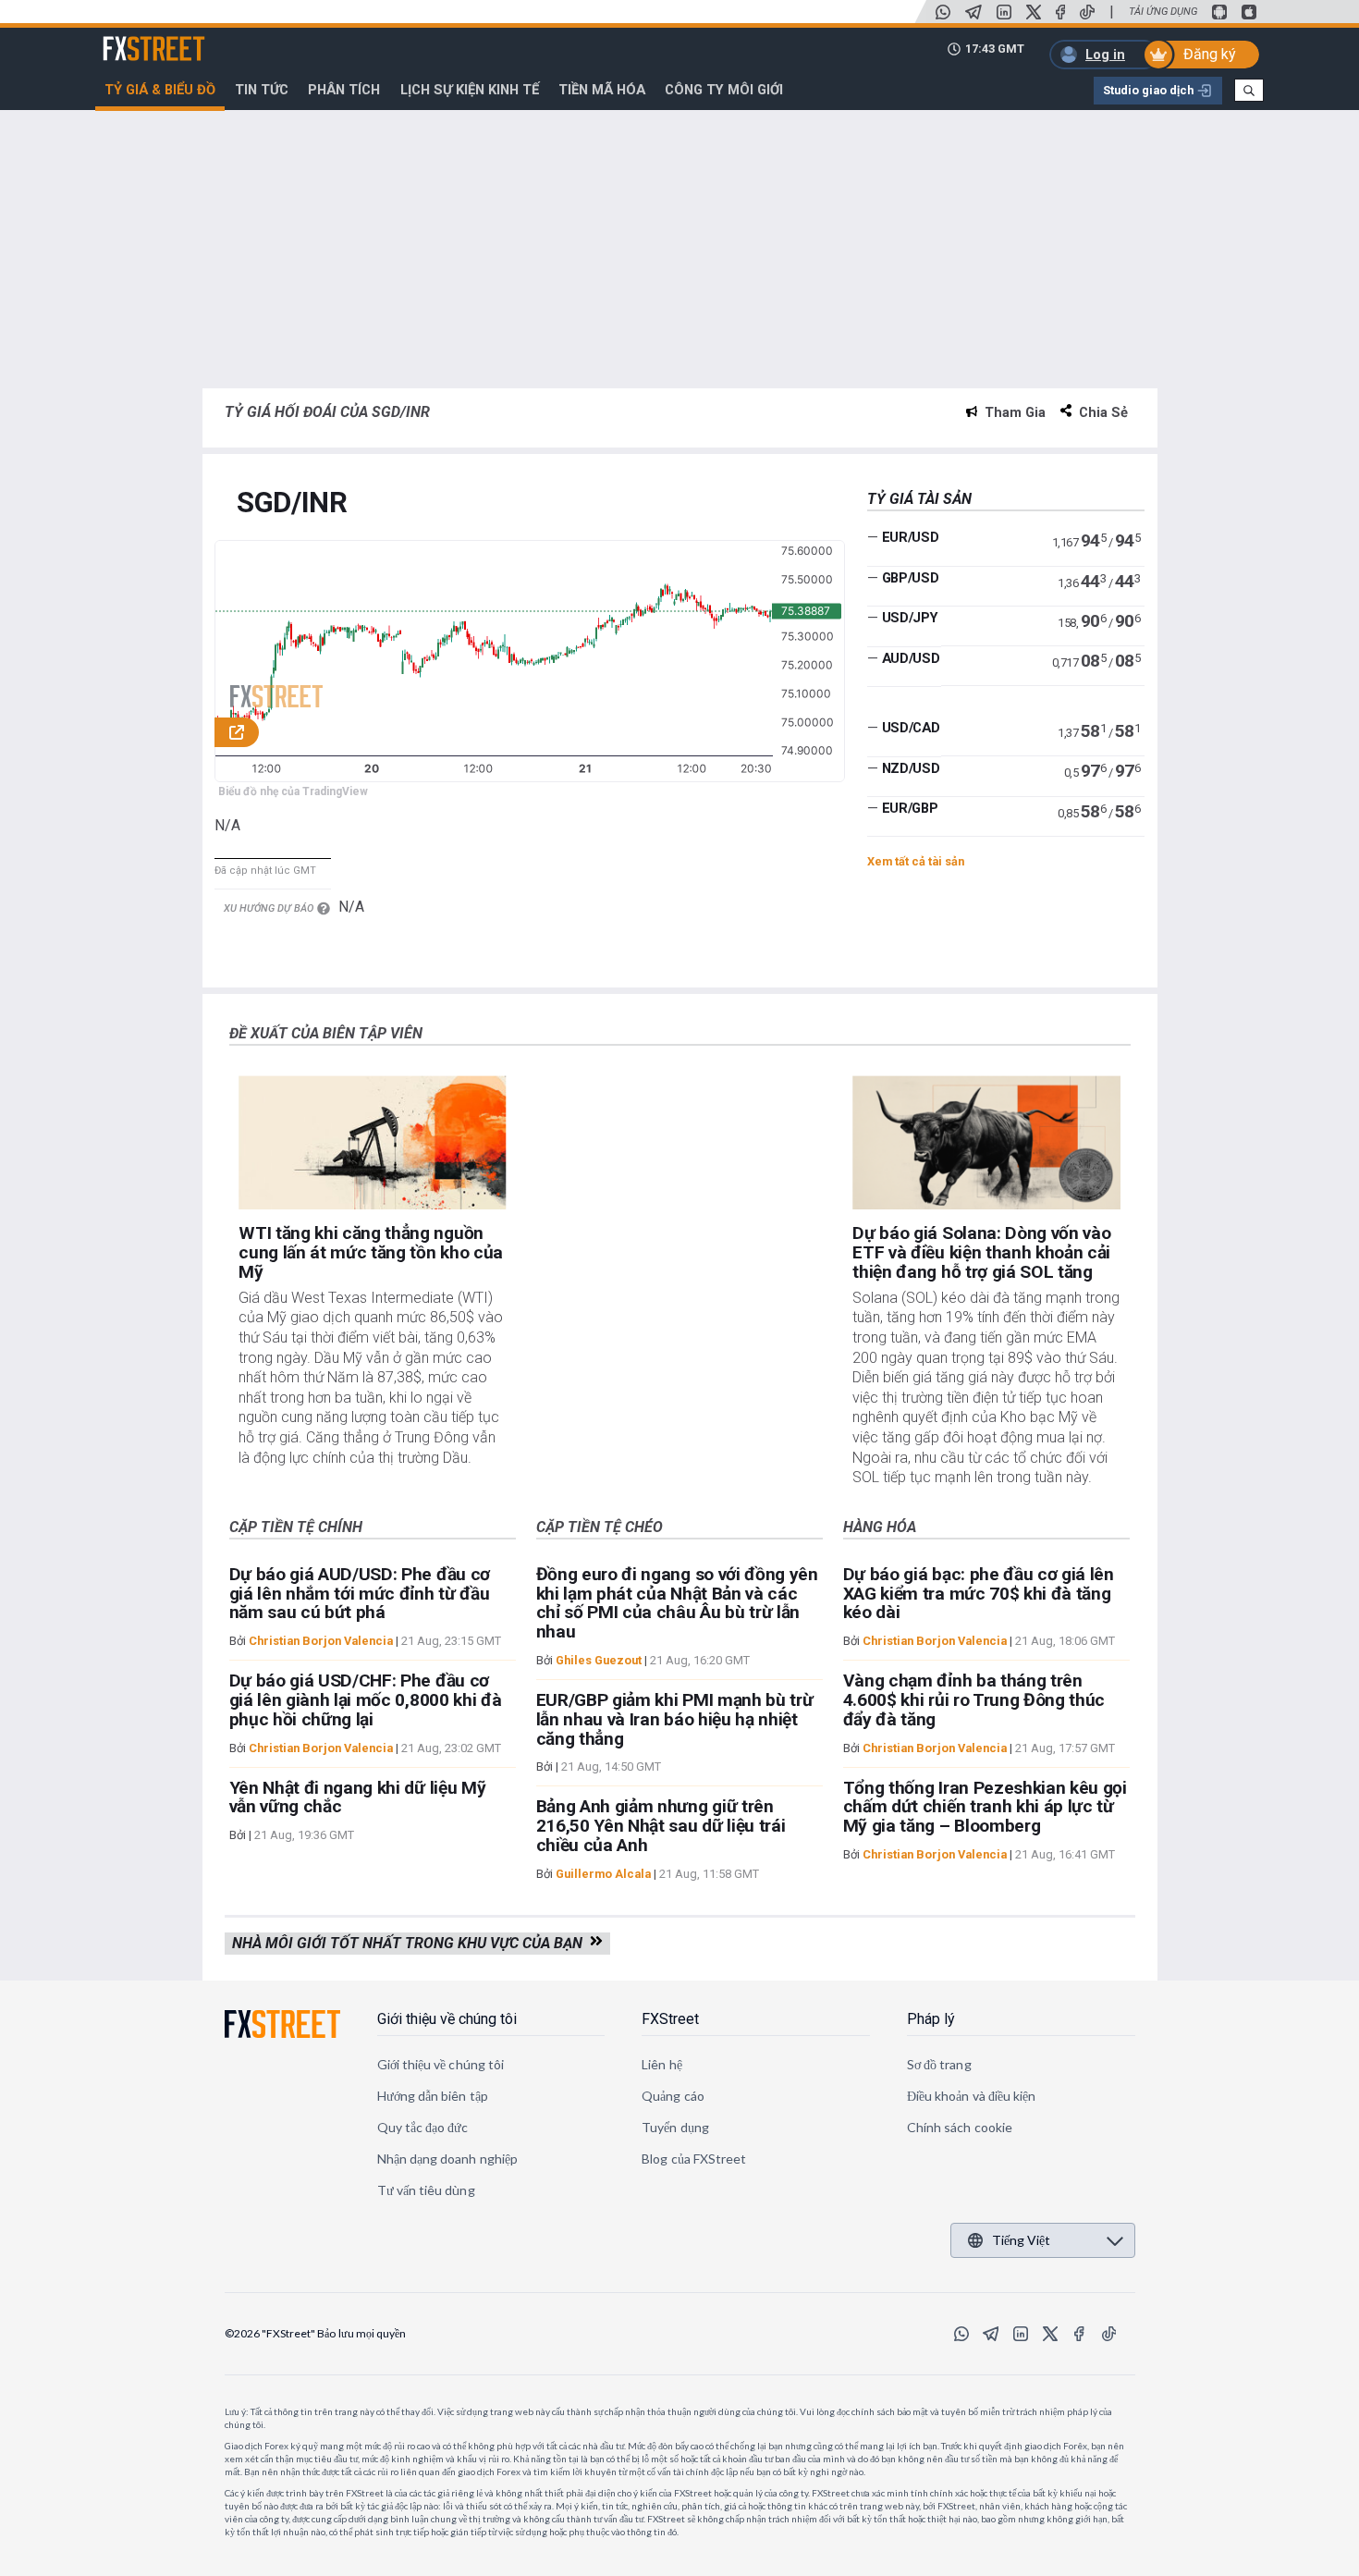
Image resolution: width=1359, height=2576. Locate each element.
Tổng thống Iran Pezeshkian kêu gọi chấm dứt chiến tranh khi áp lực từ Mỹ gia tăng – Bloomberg (985, 1807)
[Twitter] (1034, 12)
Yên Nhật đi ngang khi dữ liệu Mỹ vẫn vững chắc (358, 1797)
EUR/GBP (910, 808)
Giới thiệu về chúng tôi (447, 2019)
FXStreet (132, 38)
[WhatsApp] (943, 12)
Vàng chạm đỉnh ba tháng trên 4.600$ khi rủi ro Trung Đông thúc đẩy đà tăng (974, 1700)
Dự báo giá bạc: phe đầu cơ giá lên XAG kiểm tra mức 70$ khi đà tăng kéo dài (979, 1594)
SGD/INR (292, 503)
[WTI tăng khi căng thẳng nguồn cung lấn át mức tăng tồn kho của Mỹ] (372, 1142)
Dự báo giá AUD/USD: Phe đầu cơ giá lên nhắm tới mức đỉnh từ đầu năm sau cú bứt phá (360, 1594)
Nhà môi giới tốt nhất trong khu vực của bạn (411, 1943)
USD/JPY (910, 618)
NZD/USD (911, 768)
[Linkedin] (1004, 12)
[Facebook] (1060, 12)
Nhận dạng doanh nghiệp (448, 2159)
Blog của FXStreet (694, 2159)
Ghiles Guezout (599, 1660)
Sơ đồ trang (939, 2064)
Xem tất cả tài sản (916, 861)
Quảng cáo (673, 2096)
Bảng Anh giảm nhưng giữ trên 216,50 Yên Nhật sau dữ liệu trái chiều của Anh (661, 1826)
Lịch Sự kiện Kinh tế (470, 90)
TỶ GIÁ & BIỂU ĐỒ (160, 90)
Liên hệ (662, 2064)
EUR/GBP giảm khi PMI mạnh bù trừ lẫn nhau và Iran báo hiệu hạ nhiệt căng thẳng (675, 1719)
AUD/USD (911, 658)
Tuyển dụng (675, 2127)
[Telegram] (973, 12)
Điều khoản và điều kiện (972, 2096)
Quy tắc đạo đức (423, 2127)
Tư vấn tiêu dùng (426, 2190)
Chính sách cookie (960, 2127)
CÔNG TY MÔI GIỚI (724, 90)
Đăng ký (1210, 54)
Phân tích (344, 90)
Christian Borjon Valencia (321, 1641)
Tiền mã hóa (602, 90)
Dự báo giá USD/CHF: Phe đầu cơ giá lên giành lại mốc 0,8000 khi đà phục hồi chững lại (366, 1700)
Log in (1105, 55)
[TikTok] (1087, 12)
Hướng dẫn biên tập (433, 2096)
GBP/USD (911, 578)
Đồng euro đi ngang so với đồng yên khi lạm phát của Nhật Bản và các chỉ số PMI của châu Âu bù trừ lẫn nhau (677, 1603)
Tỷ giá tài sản (919, 499)
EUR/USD (911, 537)
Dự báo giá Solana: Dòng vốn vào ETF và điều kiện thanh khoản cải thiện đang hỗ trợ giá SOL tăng (981, 1252)
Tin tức (262, 90)
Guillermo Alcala (603, 1874)
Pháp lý (931, 2019)
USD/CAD (911, 728)
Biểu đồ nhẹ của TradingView (293, 791)
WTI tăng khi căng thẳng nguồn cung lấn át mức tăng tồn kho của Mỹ (371, 1252)
